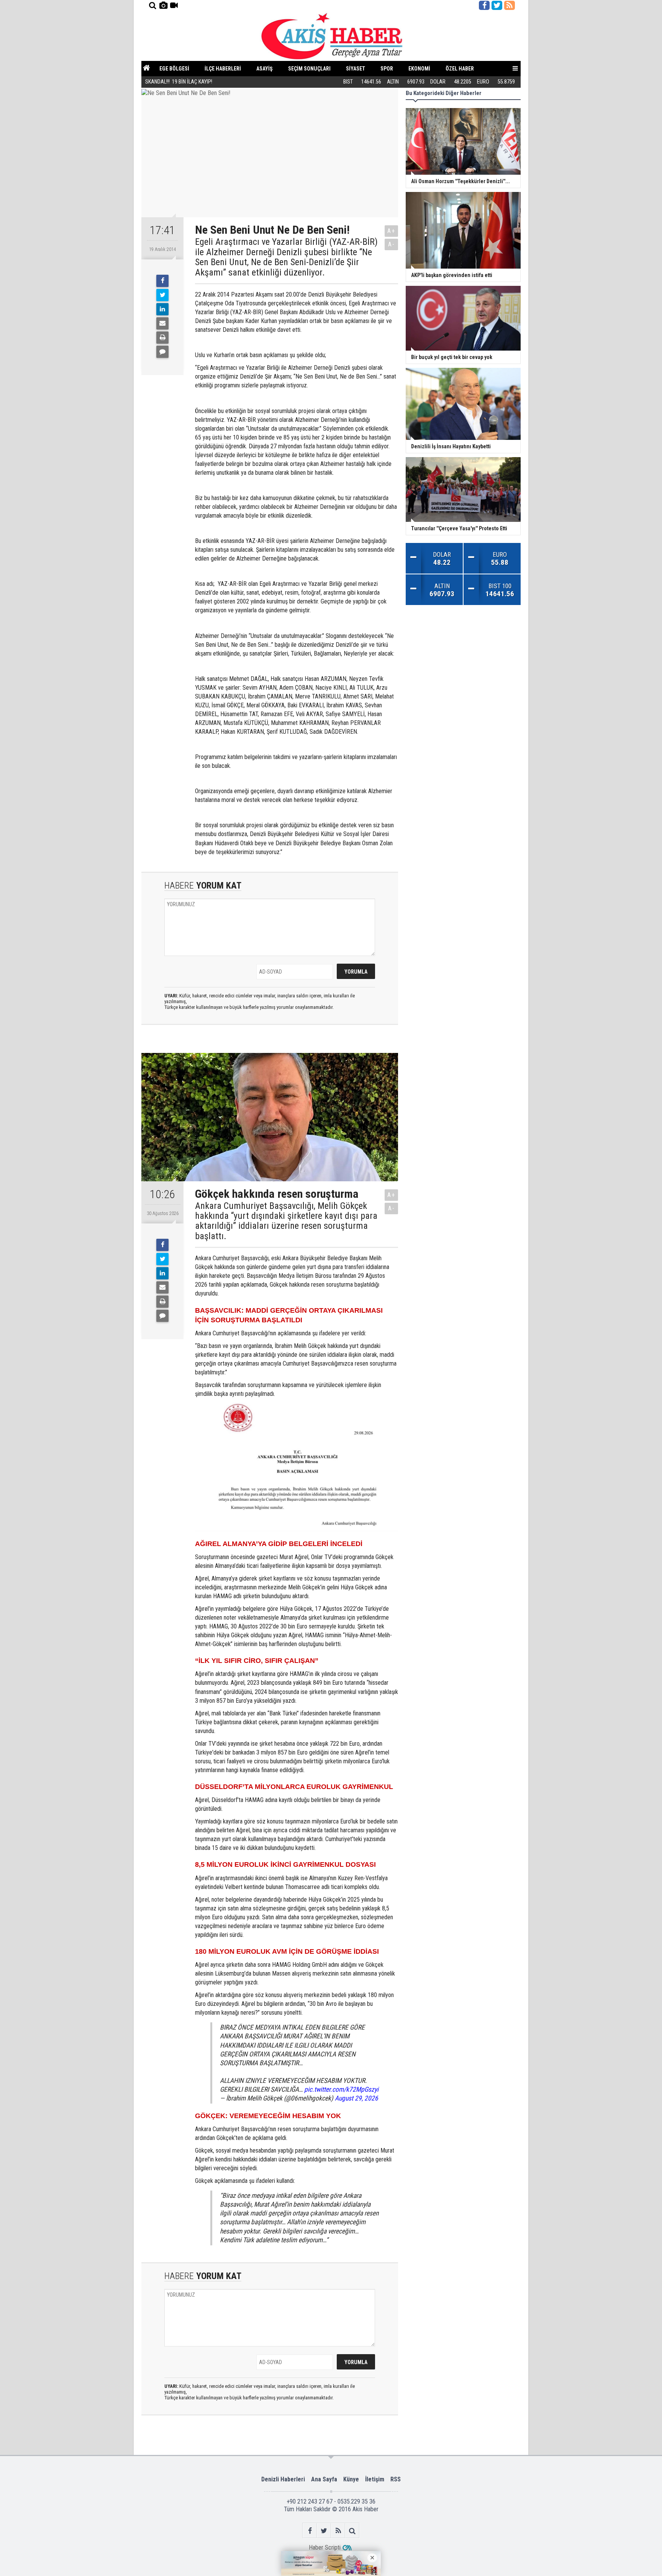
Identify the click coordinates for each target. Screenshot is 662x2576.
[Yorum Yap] (162, 352)
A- (392, 244)
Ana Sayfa (324, 2479)
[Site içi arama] (152, 5)
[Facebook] (162, 281)
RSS (396, 2479)
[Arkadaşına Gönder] (162, 323)
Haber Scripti (325, 2547)
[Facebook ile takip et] (484, 5)
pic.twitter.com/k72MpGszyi (341, 2089)
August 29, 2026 (356, 2098)
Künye (351, 2479)
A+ (391, 231)
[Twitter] (162, 295)
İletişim (375, 2479)
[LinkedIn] (162, 309)
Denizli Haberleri (283, 2479)
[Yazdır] (162, 338)
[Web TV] (174, 5)
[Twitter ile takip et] (497, 5)
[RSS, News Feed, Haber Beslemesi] (510, 5)
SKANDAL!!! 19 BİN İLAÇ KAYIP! (179, 82)
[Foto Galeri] (163, 5)
